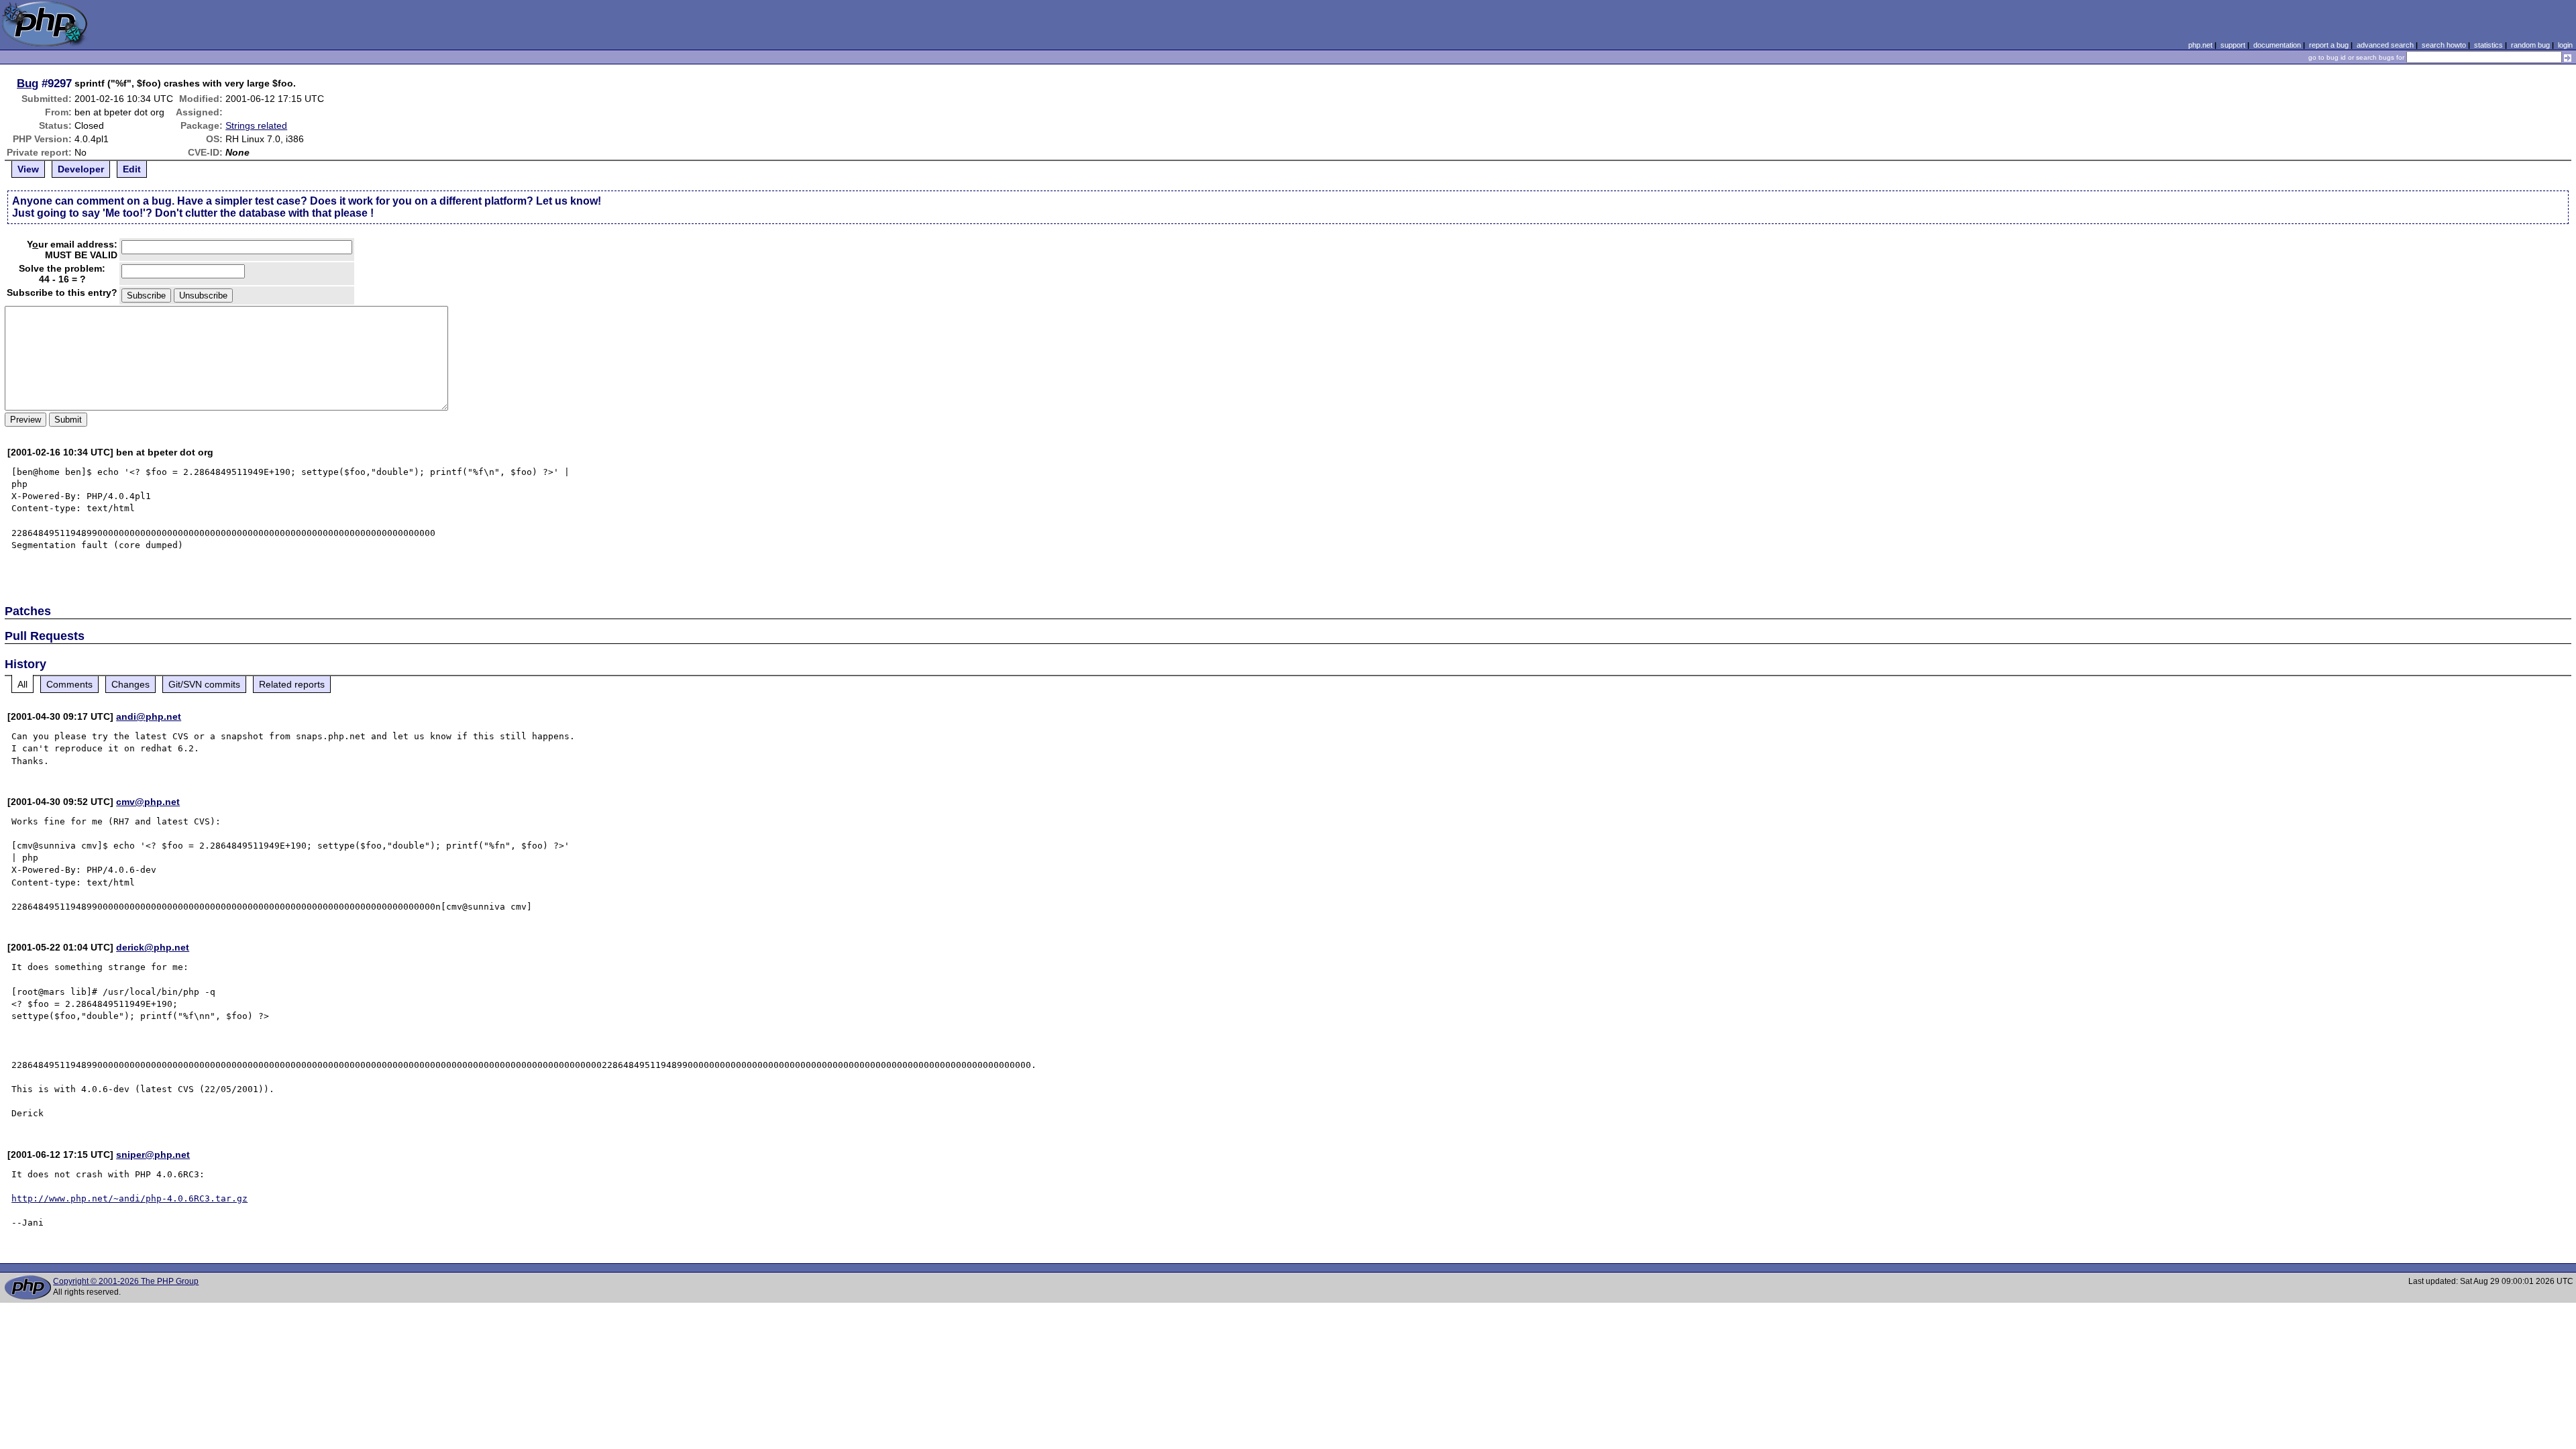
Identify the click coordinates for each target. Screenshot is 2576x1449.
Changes (130, 684)
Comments (69, 684)
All (22, 684)
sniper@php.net (153, 1155)
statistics (2488, 45)
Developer (81, 169)
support (2233, 45)
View (28, 169)
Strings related (256, 125)
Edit (132, 169)
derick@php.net (153, 947)
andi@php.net (149, 716)
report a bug (2329, 45)
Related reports (292, 684)
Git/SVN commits (204, 684)
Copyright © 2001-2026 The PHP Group (126, 1281)
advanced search (2385, 45)
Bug (28, 83)
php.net (2200, 45)
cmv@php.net (148, 802)
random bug (2530, 45)
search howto (2444, 45)
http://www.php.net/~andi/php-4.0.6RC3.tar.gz (129, 1198)
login (2565, 45)
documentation (2277, 45)
